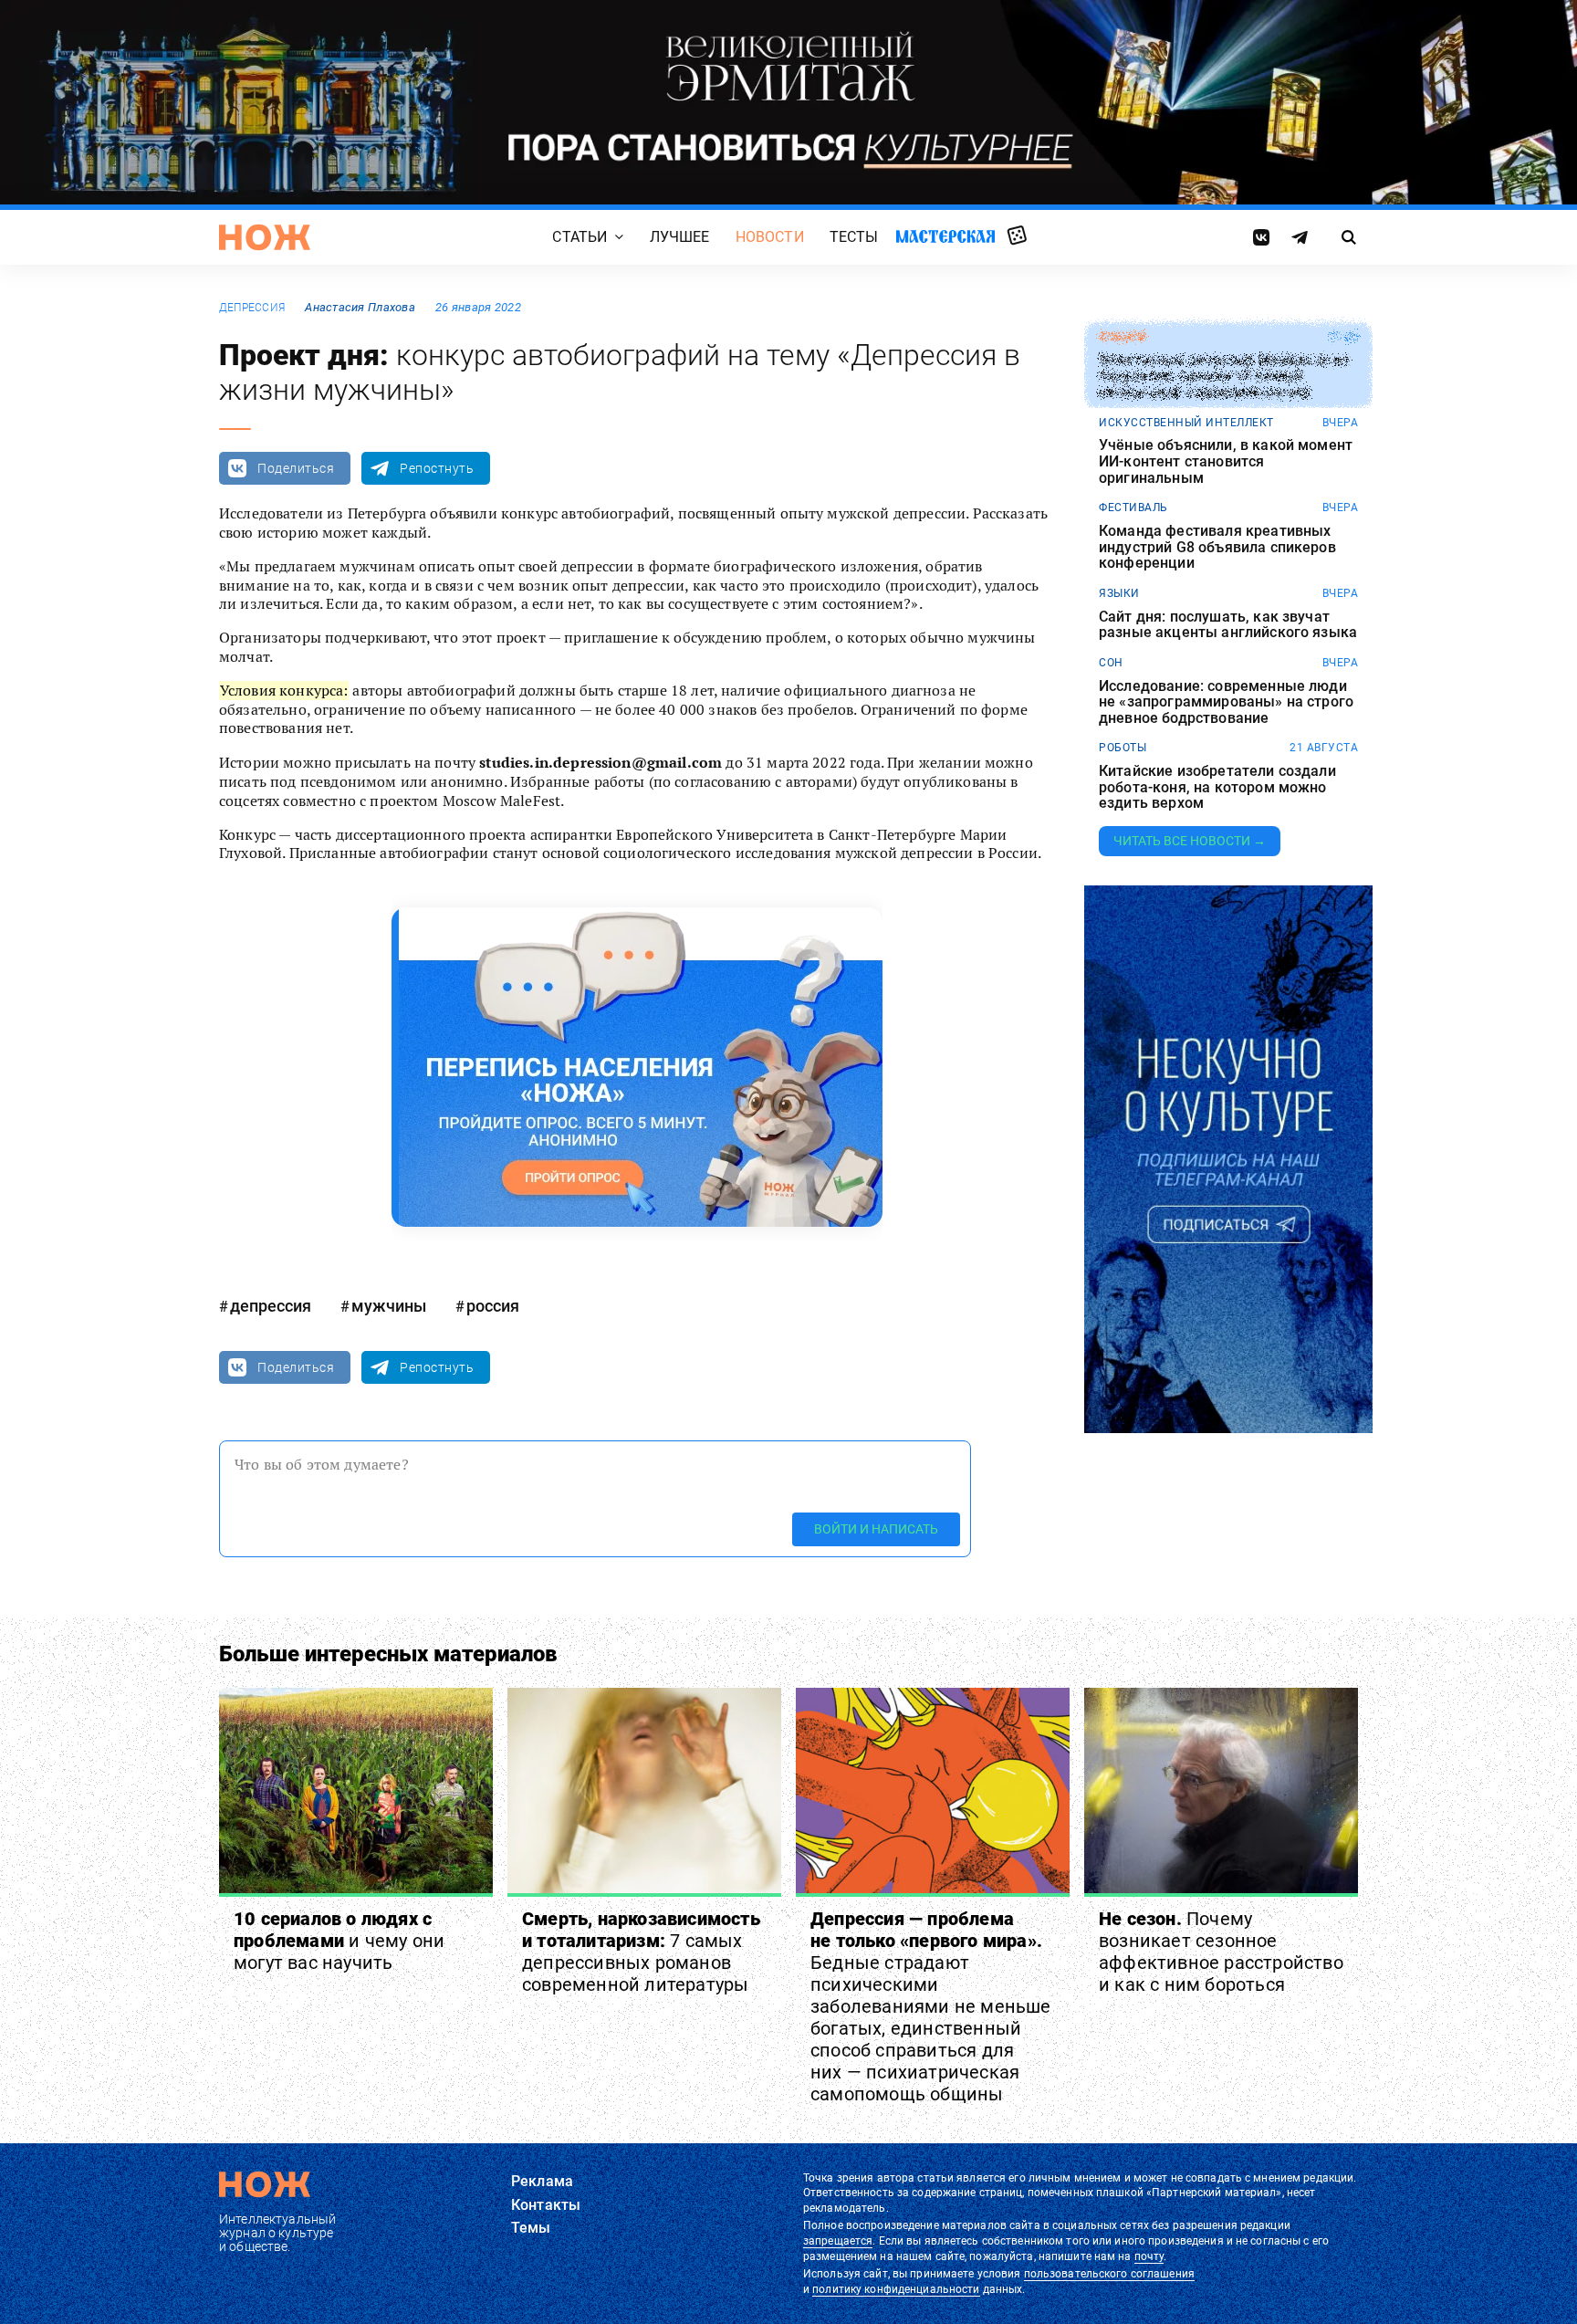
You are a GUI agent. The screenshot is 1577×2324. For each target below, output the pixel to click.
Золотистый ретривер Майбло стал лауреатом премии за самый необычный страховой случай (1223, 377)
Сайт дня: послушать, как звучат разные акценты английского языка (1228, 625)
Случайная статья (1017, 236)
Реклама (542, 2181)
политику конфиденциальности (896, 2289)
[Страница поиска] (1349, 237)
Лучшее (680, 237)
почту (1149, 2256)
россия (493, 1306)
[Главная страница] (265, 237)
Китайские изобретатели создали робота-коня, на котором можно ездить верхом (1217, 787)
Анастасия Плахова (360, 307)
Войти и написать (876, 1529)
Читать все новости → (1190, 841)
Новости (770, 237)
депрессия (252, 308)
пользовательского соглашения (1109, 2274)
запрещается (838, 2241)
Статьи (580, 237)
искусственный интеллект (1186, 423)
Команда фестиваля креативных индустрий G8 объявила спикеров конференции (1217, 547)
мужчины (389, 1306)
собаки (1122, 337)
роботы (1123, 748)
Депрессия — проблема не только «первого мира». (931, 2006)
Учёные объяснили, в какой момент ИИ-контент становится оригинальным (1226, 461)
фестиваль (1133, 508)
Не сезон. (1221, 1952)
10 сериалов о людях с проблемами (339, 1941)
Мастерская (945, 236)
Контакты (546, 2205)
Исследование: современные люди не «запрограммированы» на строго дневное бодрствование (1226, 702)
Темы (531, 2228)
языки (1119, 593)
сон (1111, 663)
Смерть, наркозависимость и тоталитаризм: (641, 1952)
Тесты (854, 237)
